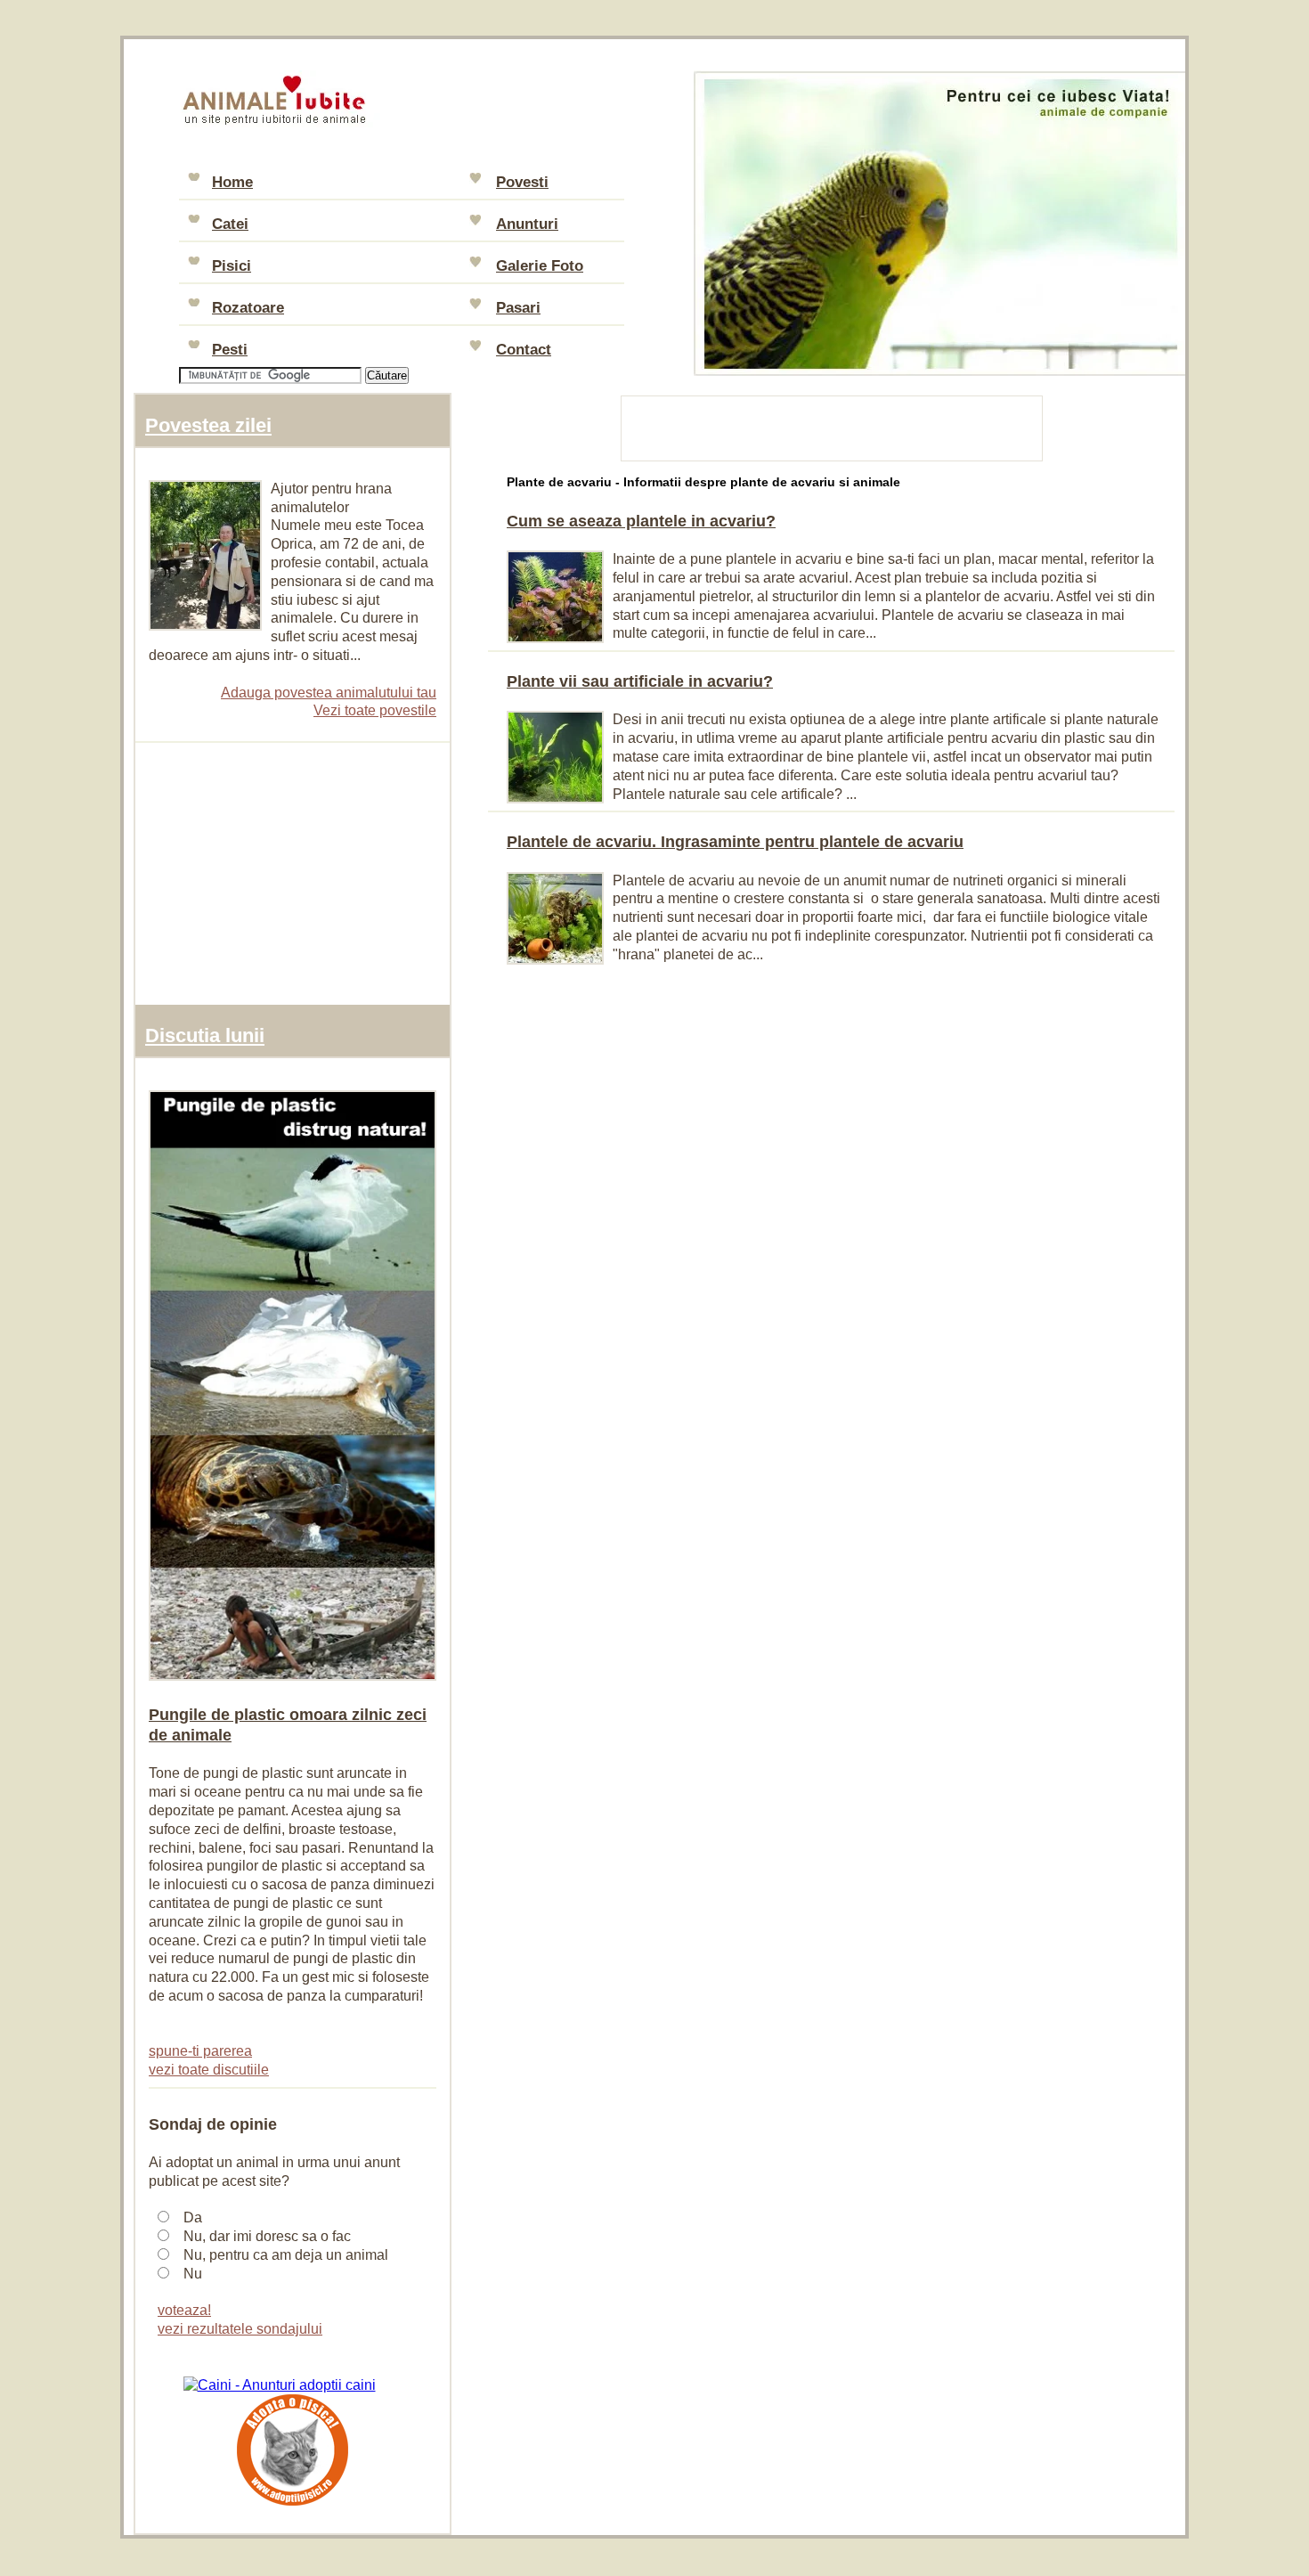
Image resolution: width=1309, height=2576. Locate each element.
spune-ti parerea (200, 2051)
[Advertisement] (833, 426)
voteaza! (184, 2310)
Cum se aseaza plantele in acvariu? (641, 521)
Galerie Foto (540, 266)
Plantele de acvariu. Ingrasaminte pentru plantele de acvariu (735, 842)
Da (193, 2217)
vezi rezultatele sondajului (240, 2329)
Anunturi (527, 224)
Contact (524, 350)
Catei (230, 224)
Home (232, 182)
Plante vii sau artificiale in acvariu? (640, 681)
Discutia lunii (205, 1035)
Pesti (230, 350)
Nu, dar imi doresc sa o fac (267, 2236)
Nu (193, 2274)
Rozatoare (248, 308)
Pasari (518, 308)
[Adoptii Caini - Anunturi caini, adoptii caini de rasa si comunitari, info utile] (280, 2385)
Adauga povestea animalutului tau (329, 693)
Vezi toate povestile (375, 710)
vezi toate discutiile (209, 2070)
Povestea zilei (208, 425)
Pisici (232, 266)
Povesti (522, 182)
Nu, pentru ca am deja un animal (286, 2255)
